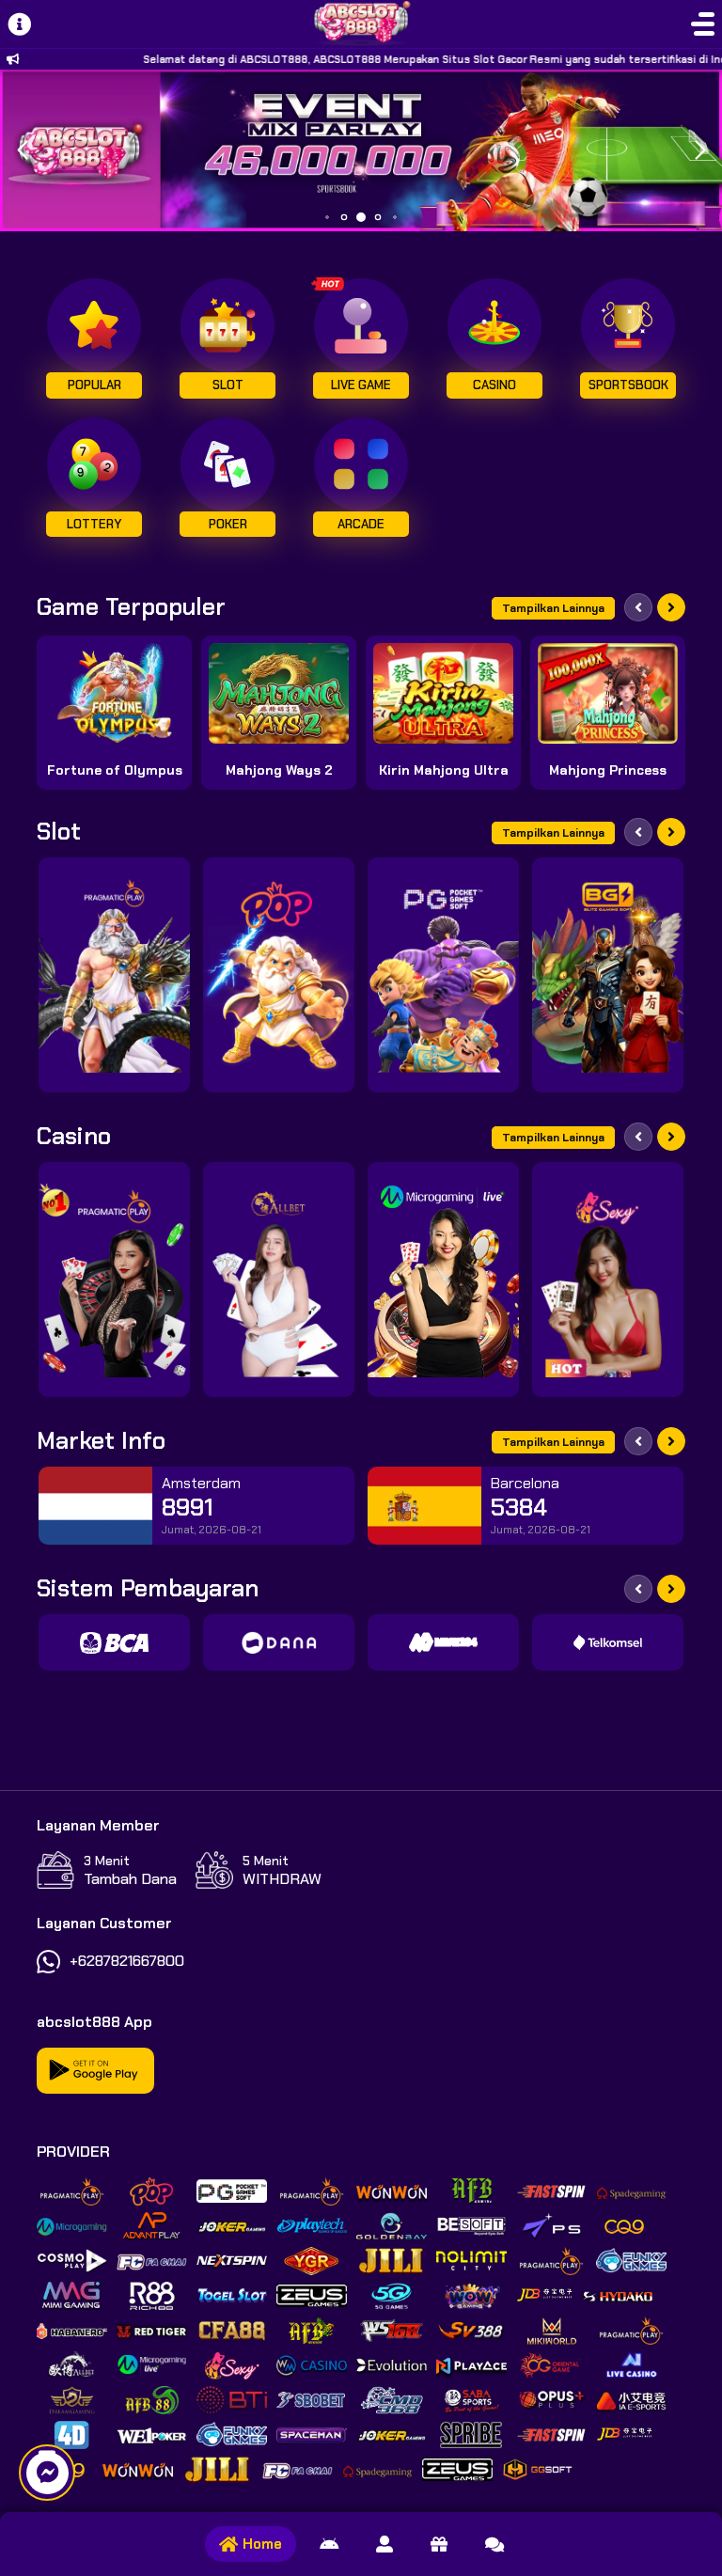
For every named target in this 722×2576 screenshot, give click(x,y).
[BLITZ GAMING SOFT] (608, 975)
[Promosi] (439, 2544)
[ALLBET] (279, 1280)
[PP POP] (279, 975)
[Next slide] (671, 607)
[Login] (385, 2544)
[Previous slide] (638, 607)
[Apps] (329, 2544)
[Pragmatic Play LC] (114, 1280)
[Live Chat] (494, 2544)
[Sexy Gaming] (608, 1280)
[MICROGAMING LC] (443, 1280)
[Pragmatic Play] (114, 975)
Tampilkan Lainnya (553, 608)
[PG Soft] (443, 975)
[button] (700, 150)
